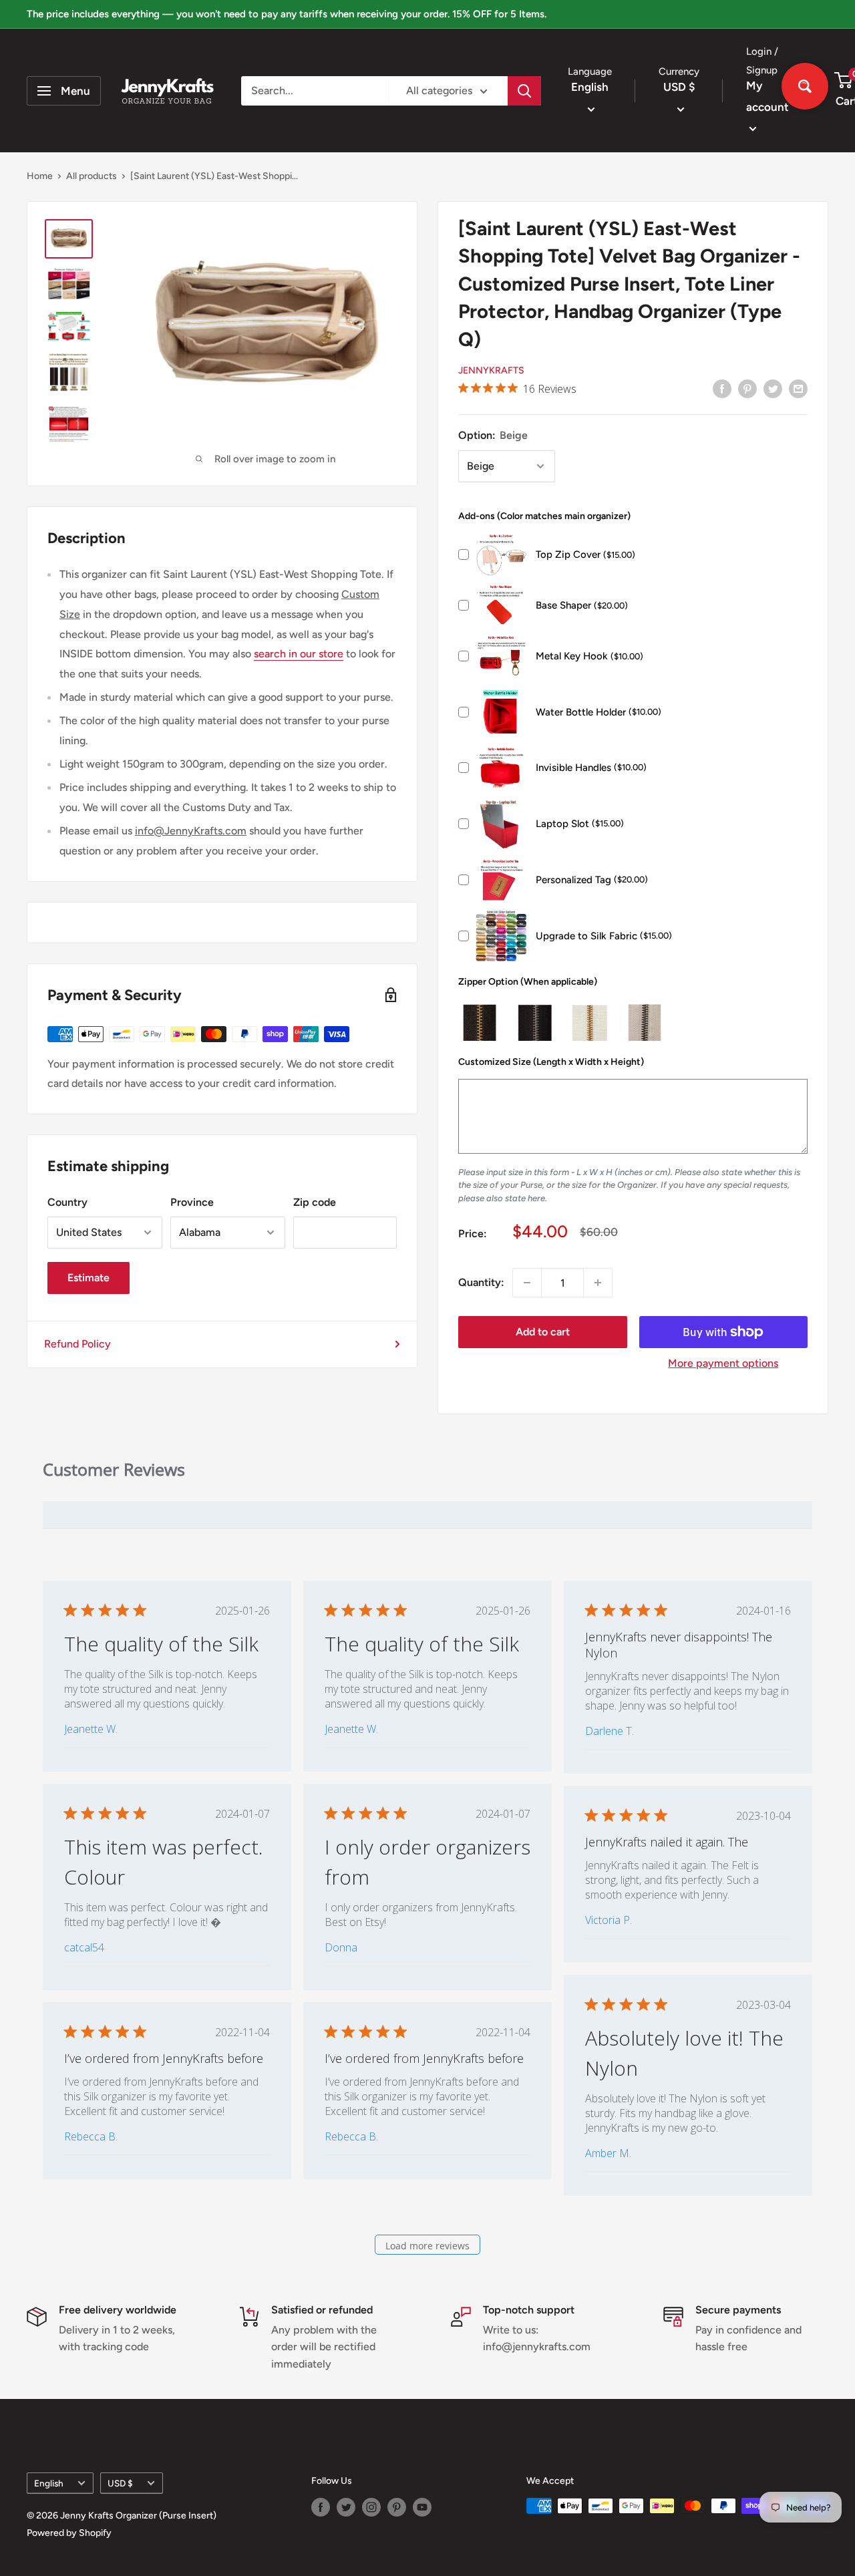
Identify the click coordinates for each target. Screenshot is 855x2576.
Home (40, 176)
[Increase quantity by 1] (598, 1283)
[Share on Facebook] (722, 388)
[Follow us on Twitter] (346, 2507)
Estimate (89, 1278)
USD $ (120, 2483)
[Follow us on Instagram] (371, 2507)
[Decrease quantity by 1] (527, 1283)
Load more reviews (427, 2246)
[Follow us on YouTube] (422, 2507)
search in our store (299, 654)
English (49, 2483)
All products (92, 176)
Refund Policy (77, 1344)
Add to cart (543, 1332)
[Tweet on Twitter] (773, 388)
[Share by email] (798, 388)
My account (767, 96)
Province (192, 1202)
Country (67, 1202)
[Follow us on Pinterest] (397, 2507)
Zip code (315, 1202)
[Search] (524, 91)
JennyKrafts (491, 370)
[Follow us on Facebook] (321, 2507)
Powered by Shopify (69, 2533)
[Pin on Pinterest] (747, 388)
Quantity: (481, 1282)
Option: (493, 435)
